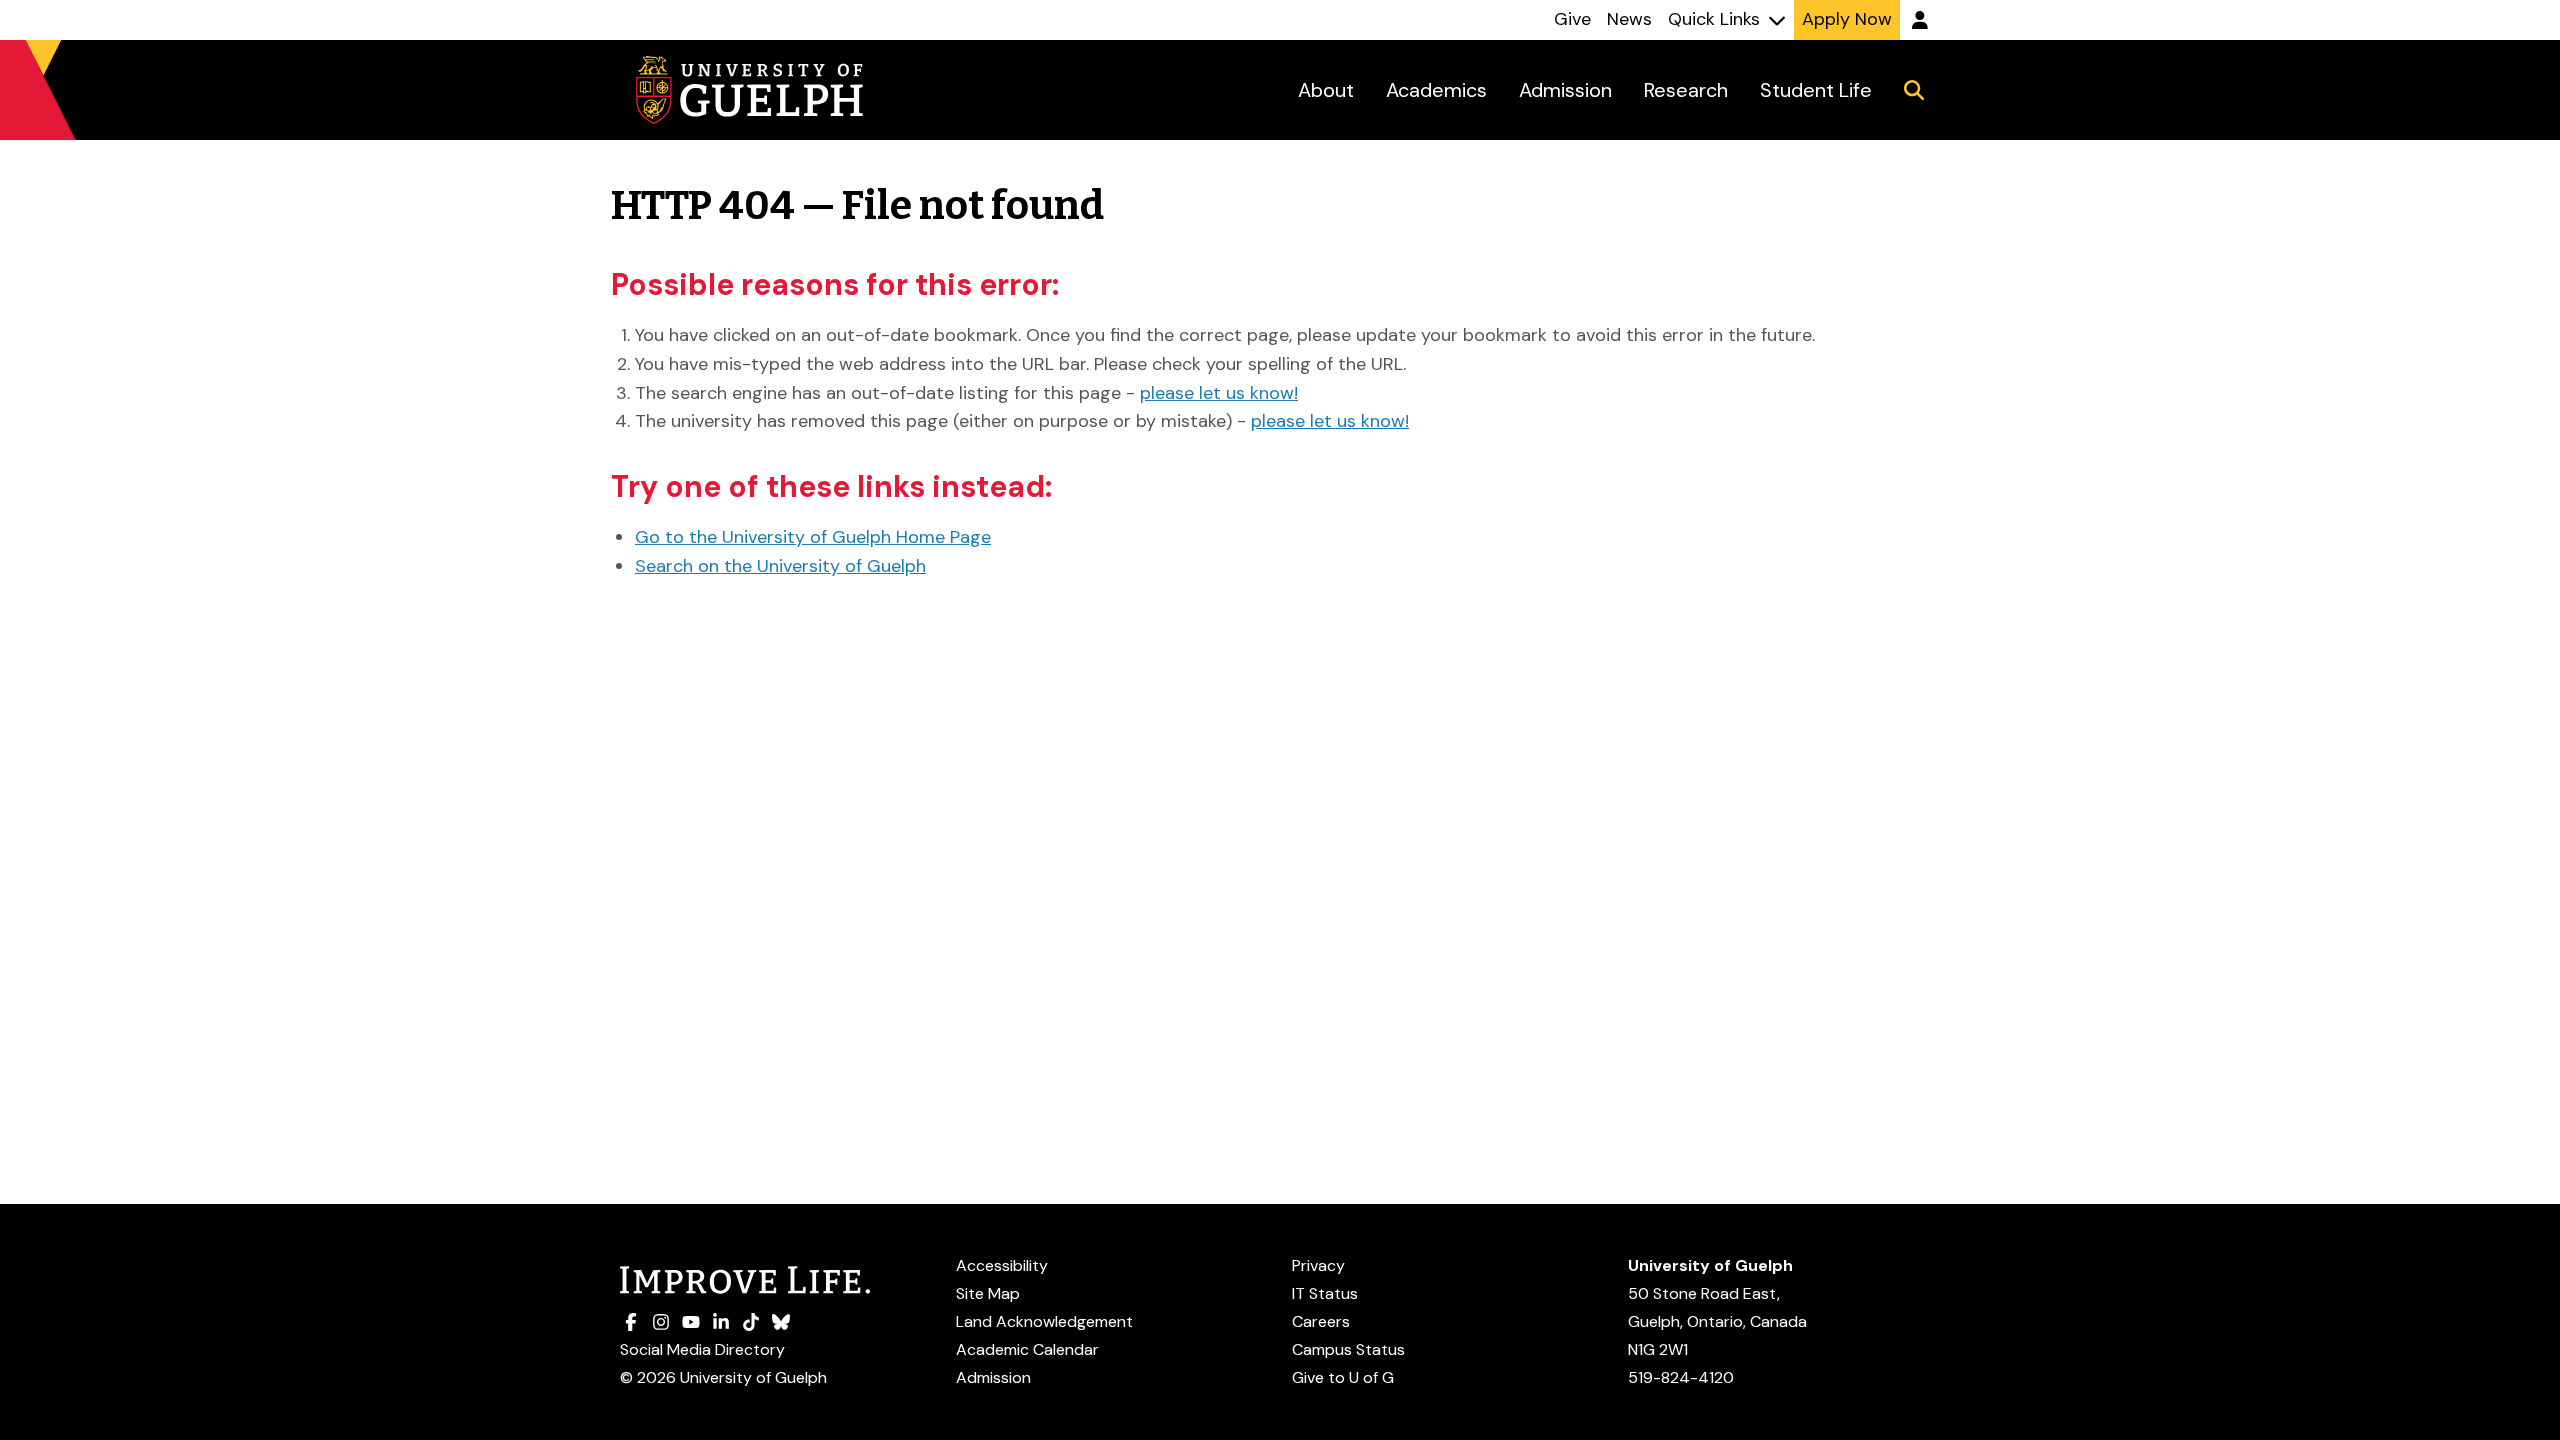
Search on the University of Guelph (780, 566)
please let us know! (1219, 393)
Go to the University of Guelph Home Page (813, 537)
